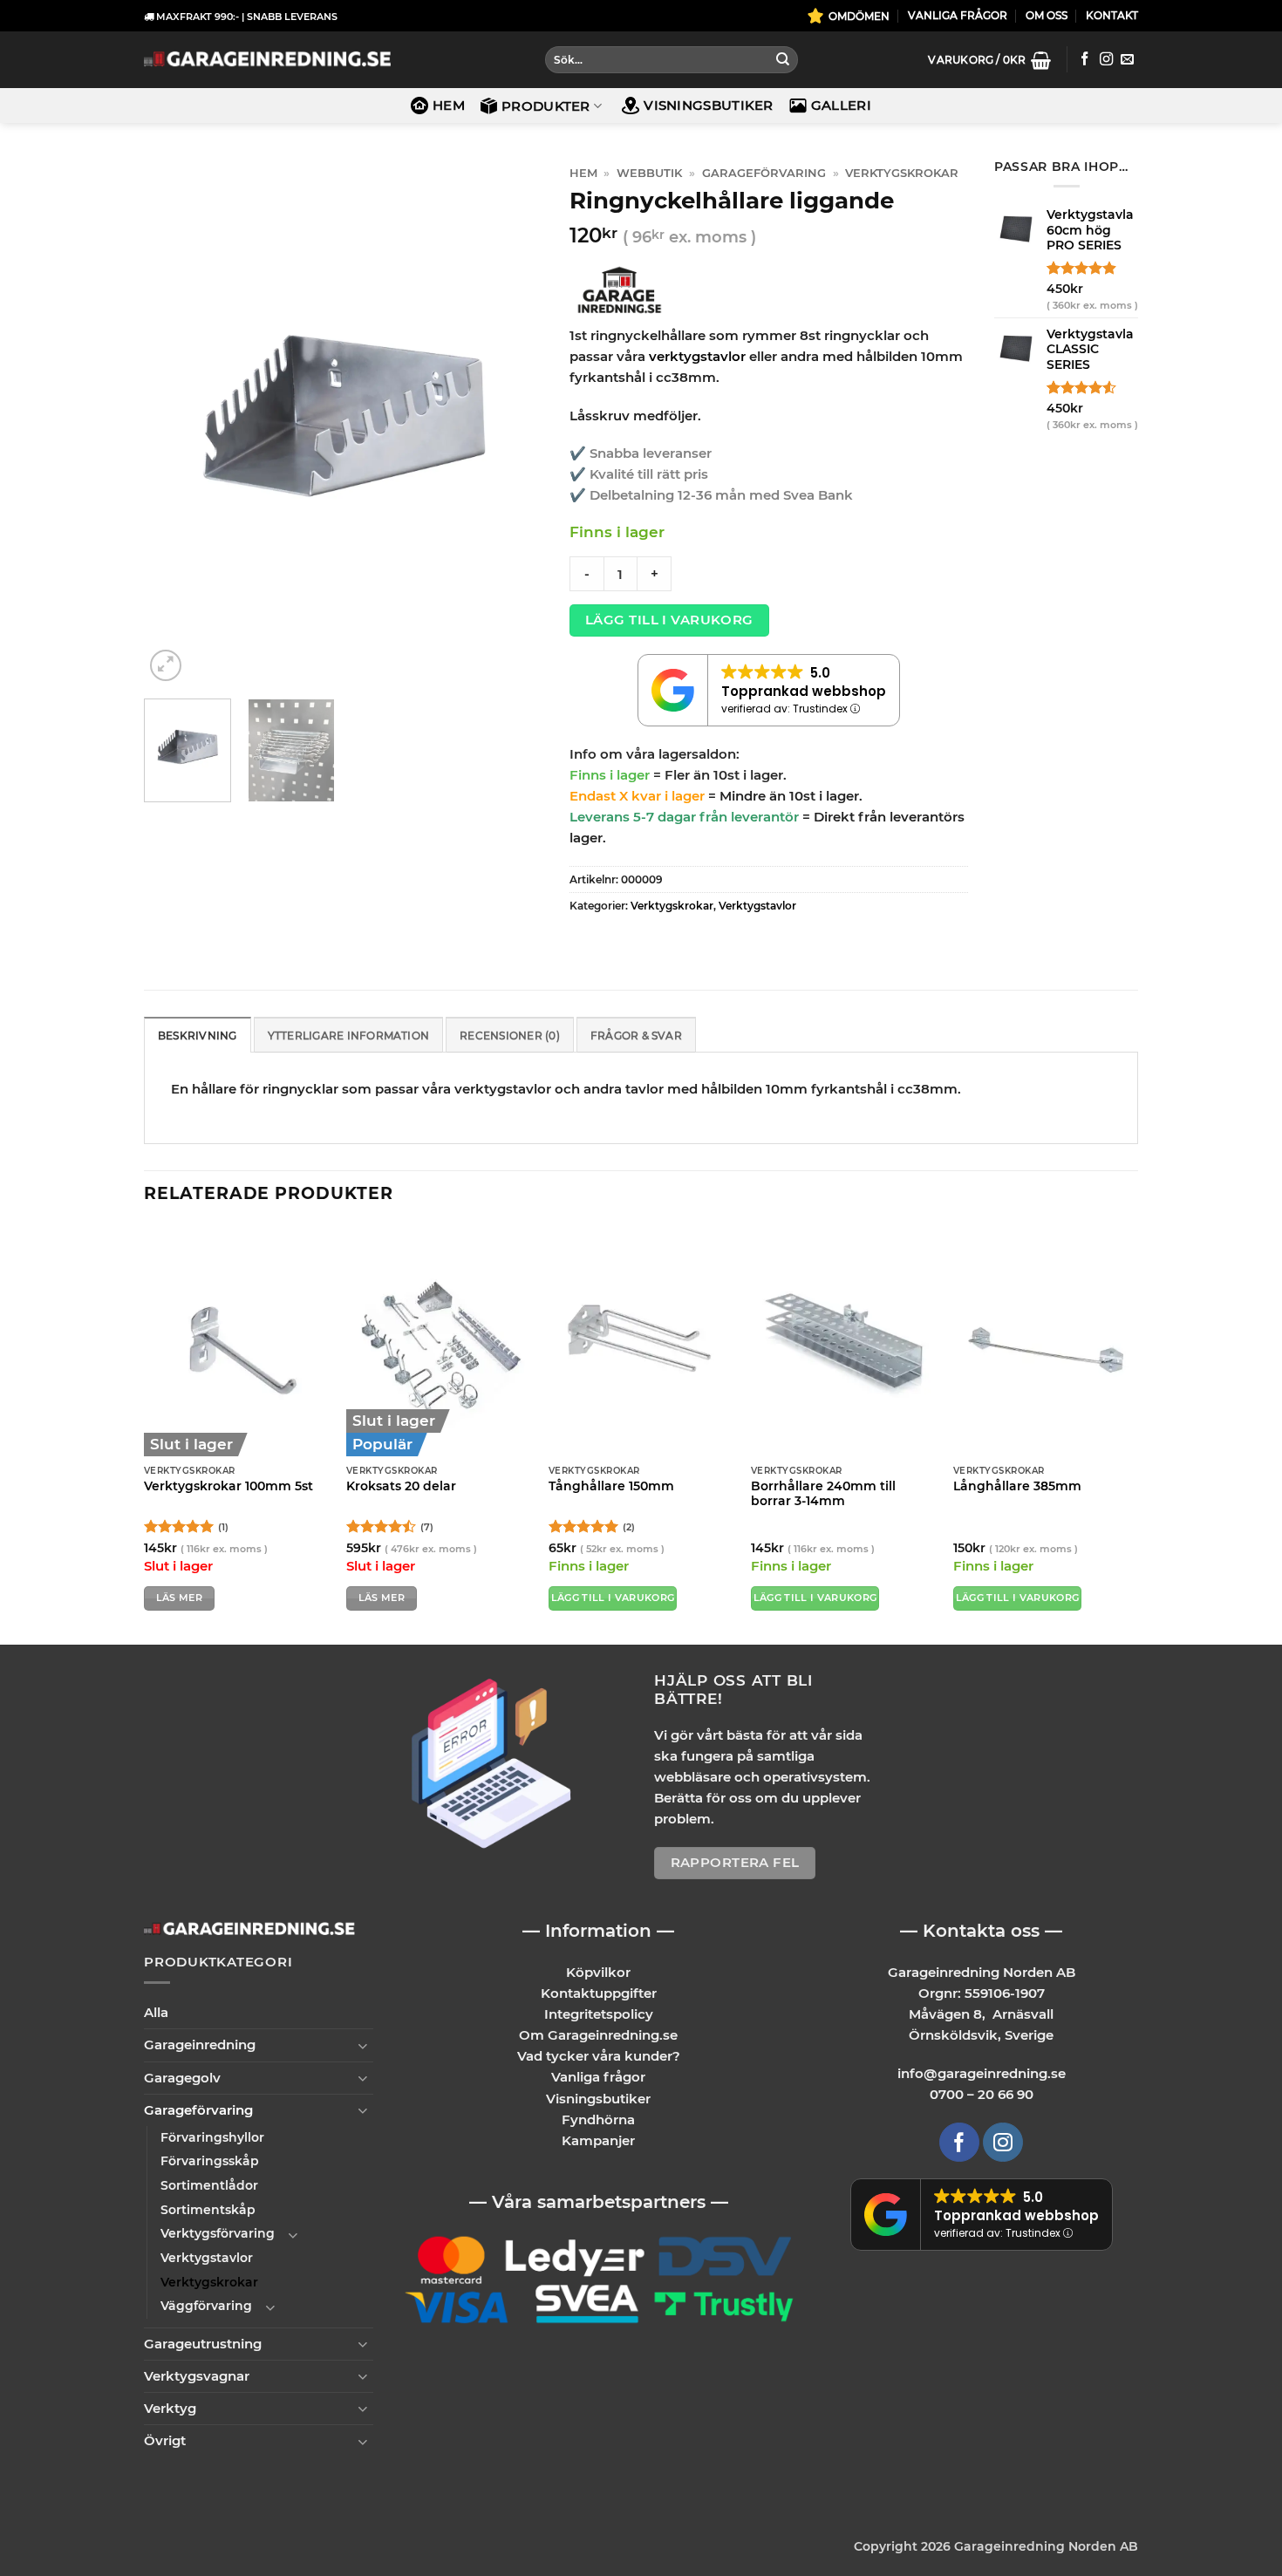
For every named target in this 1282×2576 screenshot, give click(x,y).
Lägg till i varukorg (669, 620)
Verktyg (170, 2408)
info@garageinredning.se (982, 2073)
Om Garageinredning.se (598, 2035)
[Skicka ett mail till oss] (1127, 60)
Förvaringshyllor (212, 2137)
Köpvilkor (598, 1972)
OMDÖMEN (859, 16)
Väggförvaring (206, 2306)
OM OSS (1047, 15)
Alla (156, 2012)
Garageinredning (200, 2044)
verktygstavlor (697, 356)
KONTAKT (1112, 15)
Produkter (546, 106)
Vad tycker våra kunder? (599, 2056)
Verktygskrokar (902, 173)
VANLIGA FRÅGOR (958, 15)
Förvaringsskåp (210, 2161)
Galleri (841, 105)
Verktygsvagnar (197, 2376)
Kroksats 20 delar (401, 1486)
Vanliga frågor (598, 2077)
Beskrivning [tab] (198, 1036)
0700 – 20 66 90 (982, 2094)
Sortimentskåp (208, 2210)
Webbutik (649, 173)
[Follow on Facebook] (1084, 60)
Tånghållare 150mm (611, 1486)
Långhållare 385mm (1017, 1486)
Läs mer (179, 1598)
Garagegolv (182, 2078)
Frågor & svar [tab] (636, 1036)
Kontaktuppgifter (599, 1993)
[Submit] (782, 60)
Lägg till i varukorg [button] (613, 1598)
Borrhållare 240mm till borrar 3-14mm (823, 1494)
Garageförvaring (764, 173)
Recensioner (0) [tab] (510, 1036)
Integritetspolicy (599, 2014)
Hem (449, 105)
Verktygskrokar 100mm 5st (228, 1486)
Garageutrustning (203, 2344)
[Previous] (174, 422)
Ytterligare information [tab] (349, 1036)
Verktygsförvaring (218, 2233)
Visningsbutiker (709, 105)
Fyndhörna (598, 2119)
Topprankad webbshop (804, 691)
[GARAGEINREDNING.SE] (267, 60)
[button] (989, 60)
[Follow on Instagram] (1106, 60)
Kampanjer (598, 2140)
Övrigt (165, 2440)
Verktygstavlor (757, 906)
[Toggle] (363, 2045)
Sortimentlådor (209, 2185)
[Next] (513, 422)
